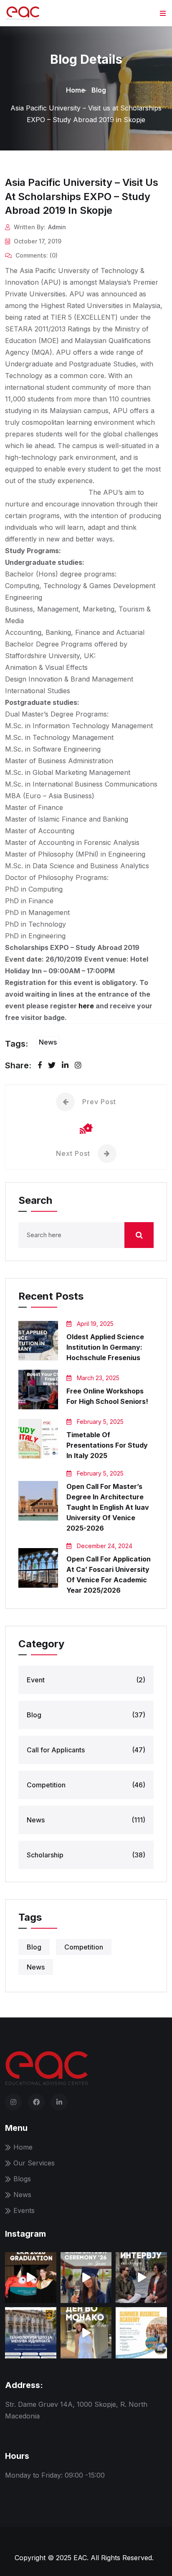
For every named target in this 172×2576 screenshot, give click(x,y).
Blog (99, 90)
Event (86, 1680)
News (48, 1042)
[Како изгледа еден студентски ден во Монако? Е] (86, 2333)
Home (76, 90)
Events (24, 2210)
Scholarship (86, 1855)
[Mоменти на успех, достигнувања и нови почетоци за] (31, 2278)
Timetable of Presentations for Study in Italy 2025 (107, 1445)
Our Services (34, 2163)
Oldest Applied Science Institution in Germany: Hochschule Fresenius (105, 1347)
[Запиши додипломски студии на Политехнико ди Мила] (31, 2333)
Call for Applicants (86, 1750)
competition (84, 1947)
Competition (86, 1785)
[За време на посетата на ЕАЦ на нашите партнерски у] (141, 2278)
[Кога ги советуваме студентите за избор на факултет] (86, 2278)
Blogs (22, 2179)
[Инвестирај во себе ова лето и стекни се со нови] (141, 2333)
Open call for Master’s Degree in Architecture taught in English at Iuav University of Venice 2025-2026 (108, 1507)
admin (57, 227)
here (86, 1006)
